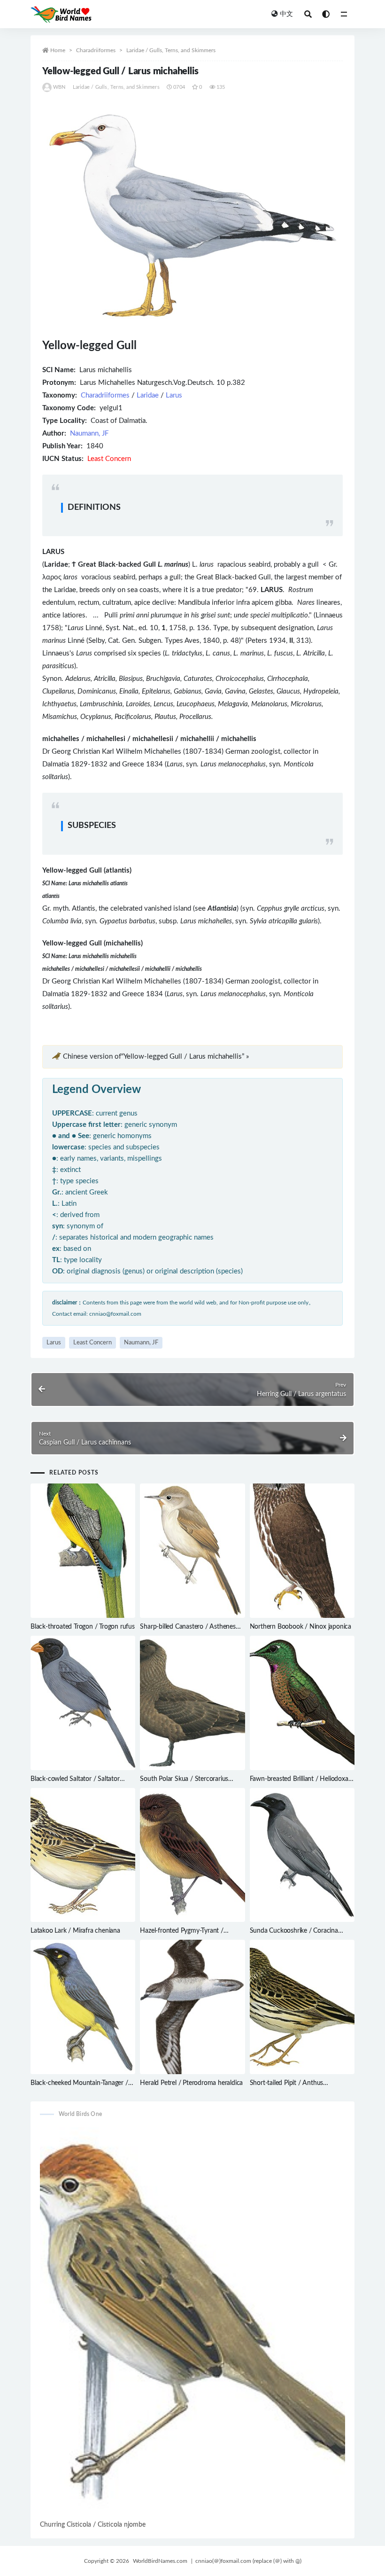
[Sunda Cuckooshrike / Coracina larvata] (302, 1855)
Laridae (148, 395)
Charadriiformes (96, 50)
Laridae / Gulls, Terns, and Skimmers (171, 50)
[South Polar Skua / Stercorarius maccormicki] (192, 1703)
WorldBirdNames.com (160, 2561)
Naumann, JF (89, 433)
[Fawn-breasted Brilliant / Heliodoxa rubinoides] (302, 1703)
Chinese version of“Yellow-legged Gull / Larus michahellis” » (156, 1057)
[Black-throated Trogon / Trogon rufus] (83, 1551)
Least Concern (92, 1343)
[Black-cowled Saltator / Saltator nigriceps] (83, 1703)
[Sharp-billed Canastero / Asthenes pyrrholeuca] (192, 1551)
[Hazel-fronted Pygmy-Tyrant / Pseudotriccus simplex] (192, 1855)
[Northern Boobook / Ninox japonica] (302, 1551)
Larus (174, 395)
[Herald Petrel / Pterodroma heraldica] (192, 2007)
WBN (59, 87)
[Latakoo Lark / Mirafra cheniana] (83, 1855)
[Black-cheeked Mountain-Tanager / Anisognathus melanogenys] (83, 2007)
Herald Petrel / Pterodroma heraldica (191, 2083)
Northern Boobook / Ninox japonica (300, 1627)
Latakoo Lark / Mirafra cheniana (75, 1931)
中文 (286, 14)
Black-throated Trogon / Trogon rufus (83, 1627)
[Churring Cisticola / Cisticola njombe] (192, 2323)
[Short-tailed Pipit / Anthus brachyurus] (302, 2007)
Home (58, 50)
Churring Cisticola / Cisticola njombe (93, 2525)
